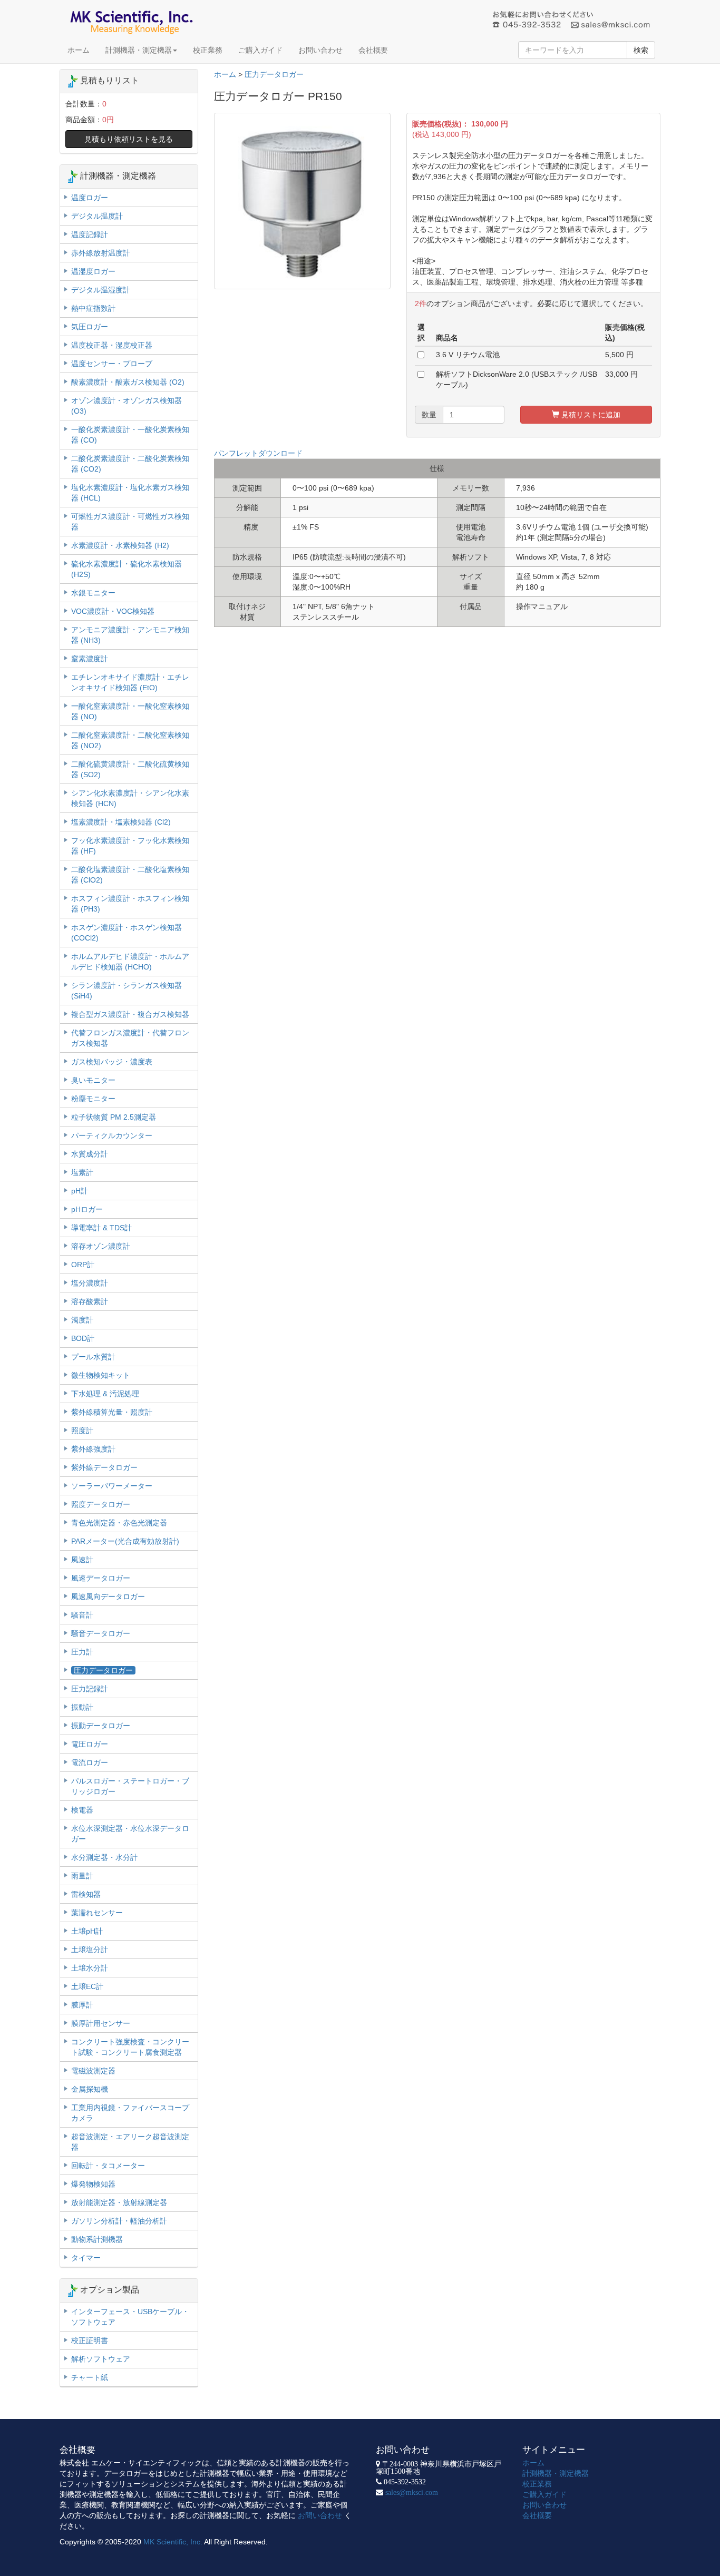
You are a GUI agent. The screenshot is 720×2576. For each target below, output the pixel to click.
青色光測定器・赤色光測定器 (119, 1523)
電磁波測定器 (93, 2071)
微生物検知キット (101, 1375)
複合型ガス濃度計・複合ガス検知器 (130, 1014)
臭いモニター (93, 1080)
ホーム (79, 50)
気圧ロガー (90, 327)
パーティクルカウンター (112, 1135)
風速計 (82, 1560)
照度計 (82, 1431)
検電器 (82, 1810)
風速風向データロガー (108, 1596)
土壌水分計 (90, 1968)
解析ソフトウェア (101, 2359)
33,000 (617, 374)
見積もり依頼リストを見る (129, 139)
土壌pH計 (87, 1931)
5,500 (615, 355)
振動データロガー (101, 1726)
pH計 (80, 1191)
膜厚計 (82, 2005)
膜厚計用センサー (101, 2023)
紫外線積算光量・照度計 (112, 1412)
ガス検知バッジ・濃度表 (112, 1062)
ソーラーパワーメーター (112, 1486)
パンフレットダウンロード (258, 453)
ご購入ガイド (260, 50)
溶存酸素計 (90, 1301)
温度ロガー (90, 198)
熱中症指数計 (93, 308)
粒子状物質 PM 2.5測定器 (114, 1117)
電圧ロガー (90, 1744)
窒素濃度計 (90, 659)
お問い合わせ (320, 50)
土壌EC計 (87, 1986)
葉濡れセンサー (97, 1913)
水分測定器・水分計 (104, 1857)
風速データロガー (101, 1578)
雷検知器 (86, 1894)
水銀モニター (93, 593)
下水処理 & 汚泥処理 (105, 1394)
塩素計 (82, 1172)
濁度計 (82, 1320)
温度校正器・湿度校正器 (112, 345)
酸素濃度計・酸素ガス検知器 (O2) (128, 382)
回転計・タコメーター (108, 2166)
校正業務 (208, 50)
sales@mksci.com (412, 2492)
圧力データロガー (274, 74)
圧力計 (82, 1652)
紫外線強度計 (93, 1449)
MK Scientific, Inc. (173, 2542)
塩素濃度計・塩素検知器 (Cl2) (121, 822)
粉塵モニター (93, 1099)
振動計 (82, 1707)
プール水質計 (93, 1357)
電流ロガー (90, 1762)
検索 (641, 50)
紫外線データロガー (104, 1467)
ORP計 (83, 1265)
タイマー (86, 2258)
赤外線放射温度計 (101, 253)
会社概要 (373, 50)
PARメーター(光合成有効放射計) (125, 1541)
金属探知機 (90, 2089)
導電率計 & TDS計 (101, 1228)
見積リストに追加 (590, 415)
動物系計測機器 (97, 2239)
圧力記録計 (90, 1689)
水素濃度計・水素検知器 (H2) (120, 545)
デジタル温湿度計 (101, 290)
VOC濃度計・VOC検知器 (113, 611)
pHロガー (87, 1209)
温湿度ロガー (93, 271)
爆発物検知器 (93, 2184)
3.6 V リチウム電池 (468, 355)
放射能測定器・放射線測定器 (119, 2202)
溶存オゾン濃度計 (101, 1246)
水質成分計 (90, 1154)
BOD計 (83, 1338)
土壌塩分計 (90, 1950)
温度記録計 (90, 234)
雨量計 (82, 1876)
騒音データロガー (101, 1633)
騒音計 (82, 1615)
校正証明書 (90, 2340)
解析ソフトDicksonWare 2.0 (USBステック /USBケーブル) (517, 379)
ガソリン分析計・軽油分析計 (119, 2221)
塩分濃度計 (90, 1283)
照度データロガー (101, 1504)
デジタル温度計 (97, 216)
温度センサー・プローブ (112, 364)
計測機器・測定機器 (139, 50)
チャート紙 (90, 2377)
